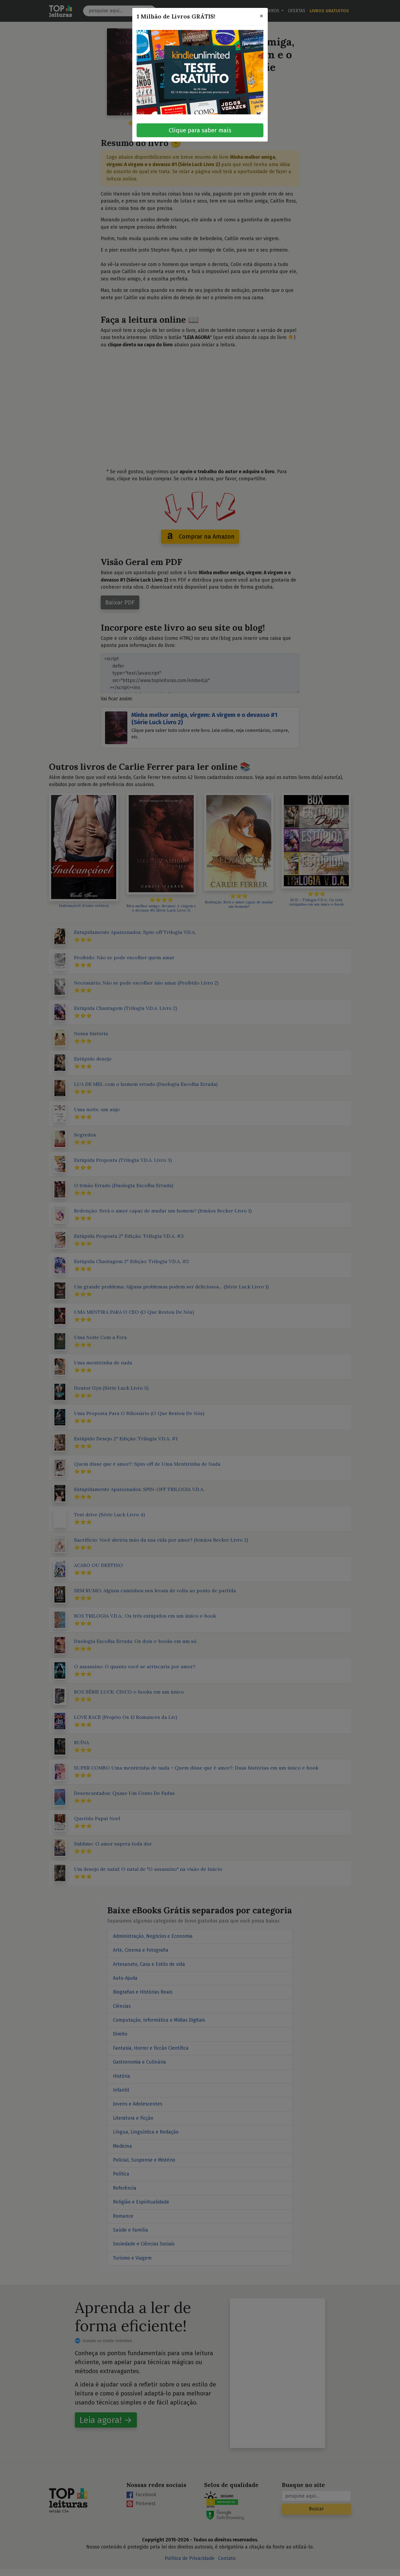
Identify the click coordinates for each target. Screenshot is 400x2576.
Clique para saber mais (200, 130)
